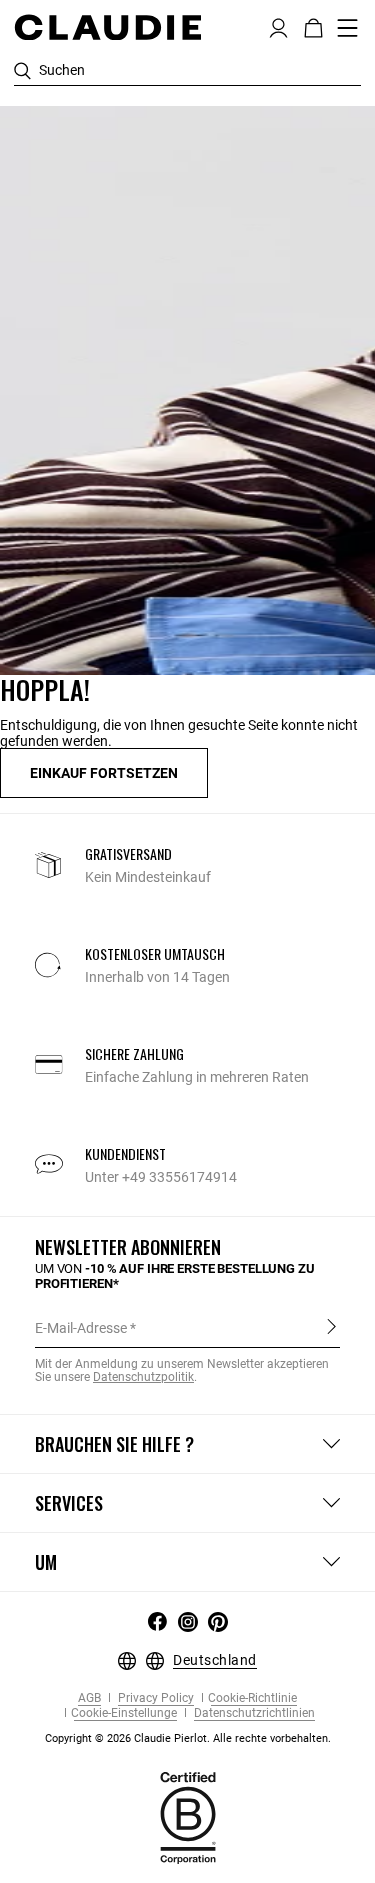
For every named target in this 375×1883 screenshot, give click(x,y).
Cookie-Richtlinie (252, 1698)
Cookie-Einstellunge (124, 1713)
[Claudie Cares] (188, 1816)
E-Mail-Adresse (81, 1328)
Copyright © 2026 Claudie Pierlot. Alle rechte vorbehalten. (188, 1738)
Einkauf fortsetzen (104, 773)
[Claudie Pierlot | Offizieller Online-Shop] (107, 27)
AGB (89, 1698)
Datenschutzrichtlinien (253, 1713)
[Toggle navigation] (348, 28)
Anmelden (331, 1327)
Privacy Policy (154, 1698)
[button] (278, 26)
